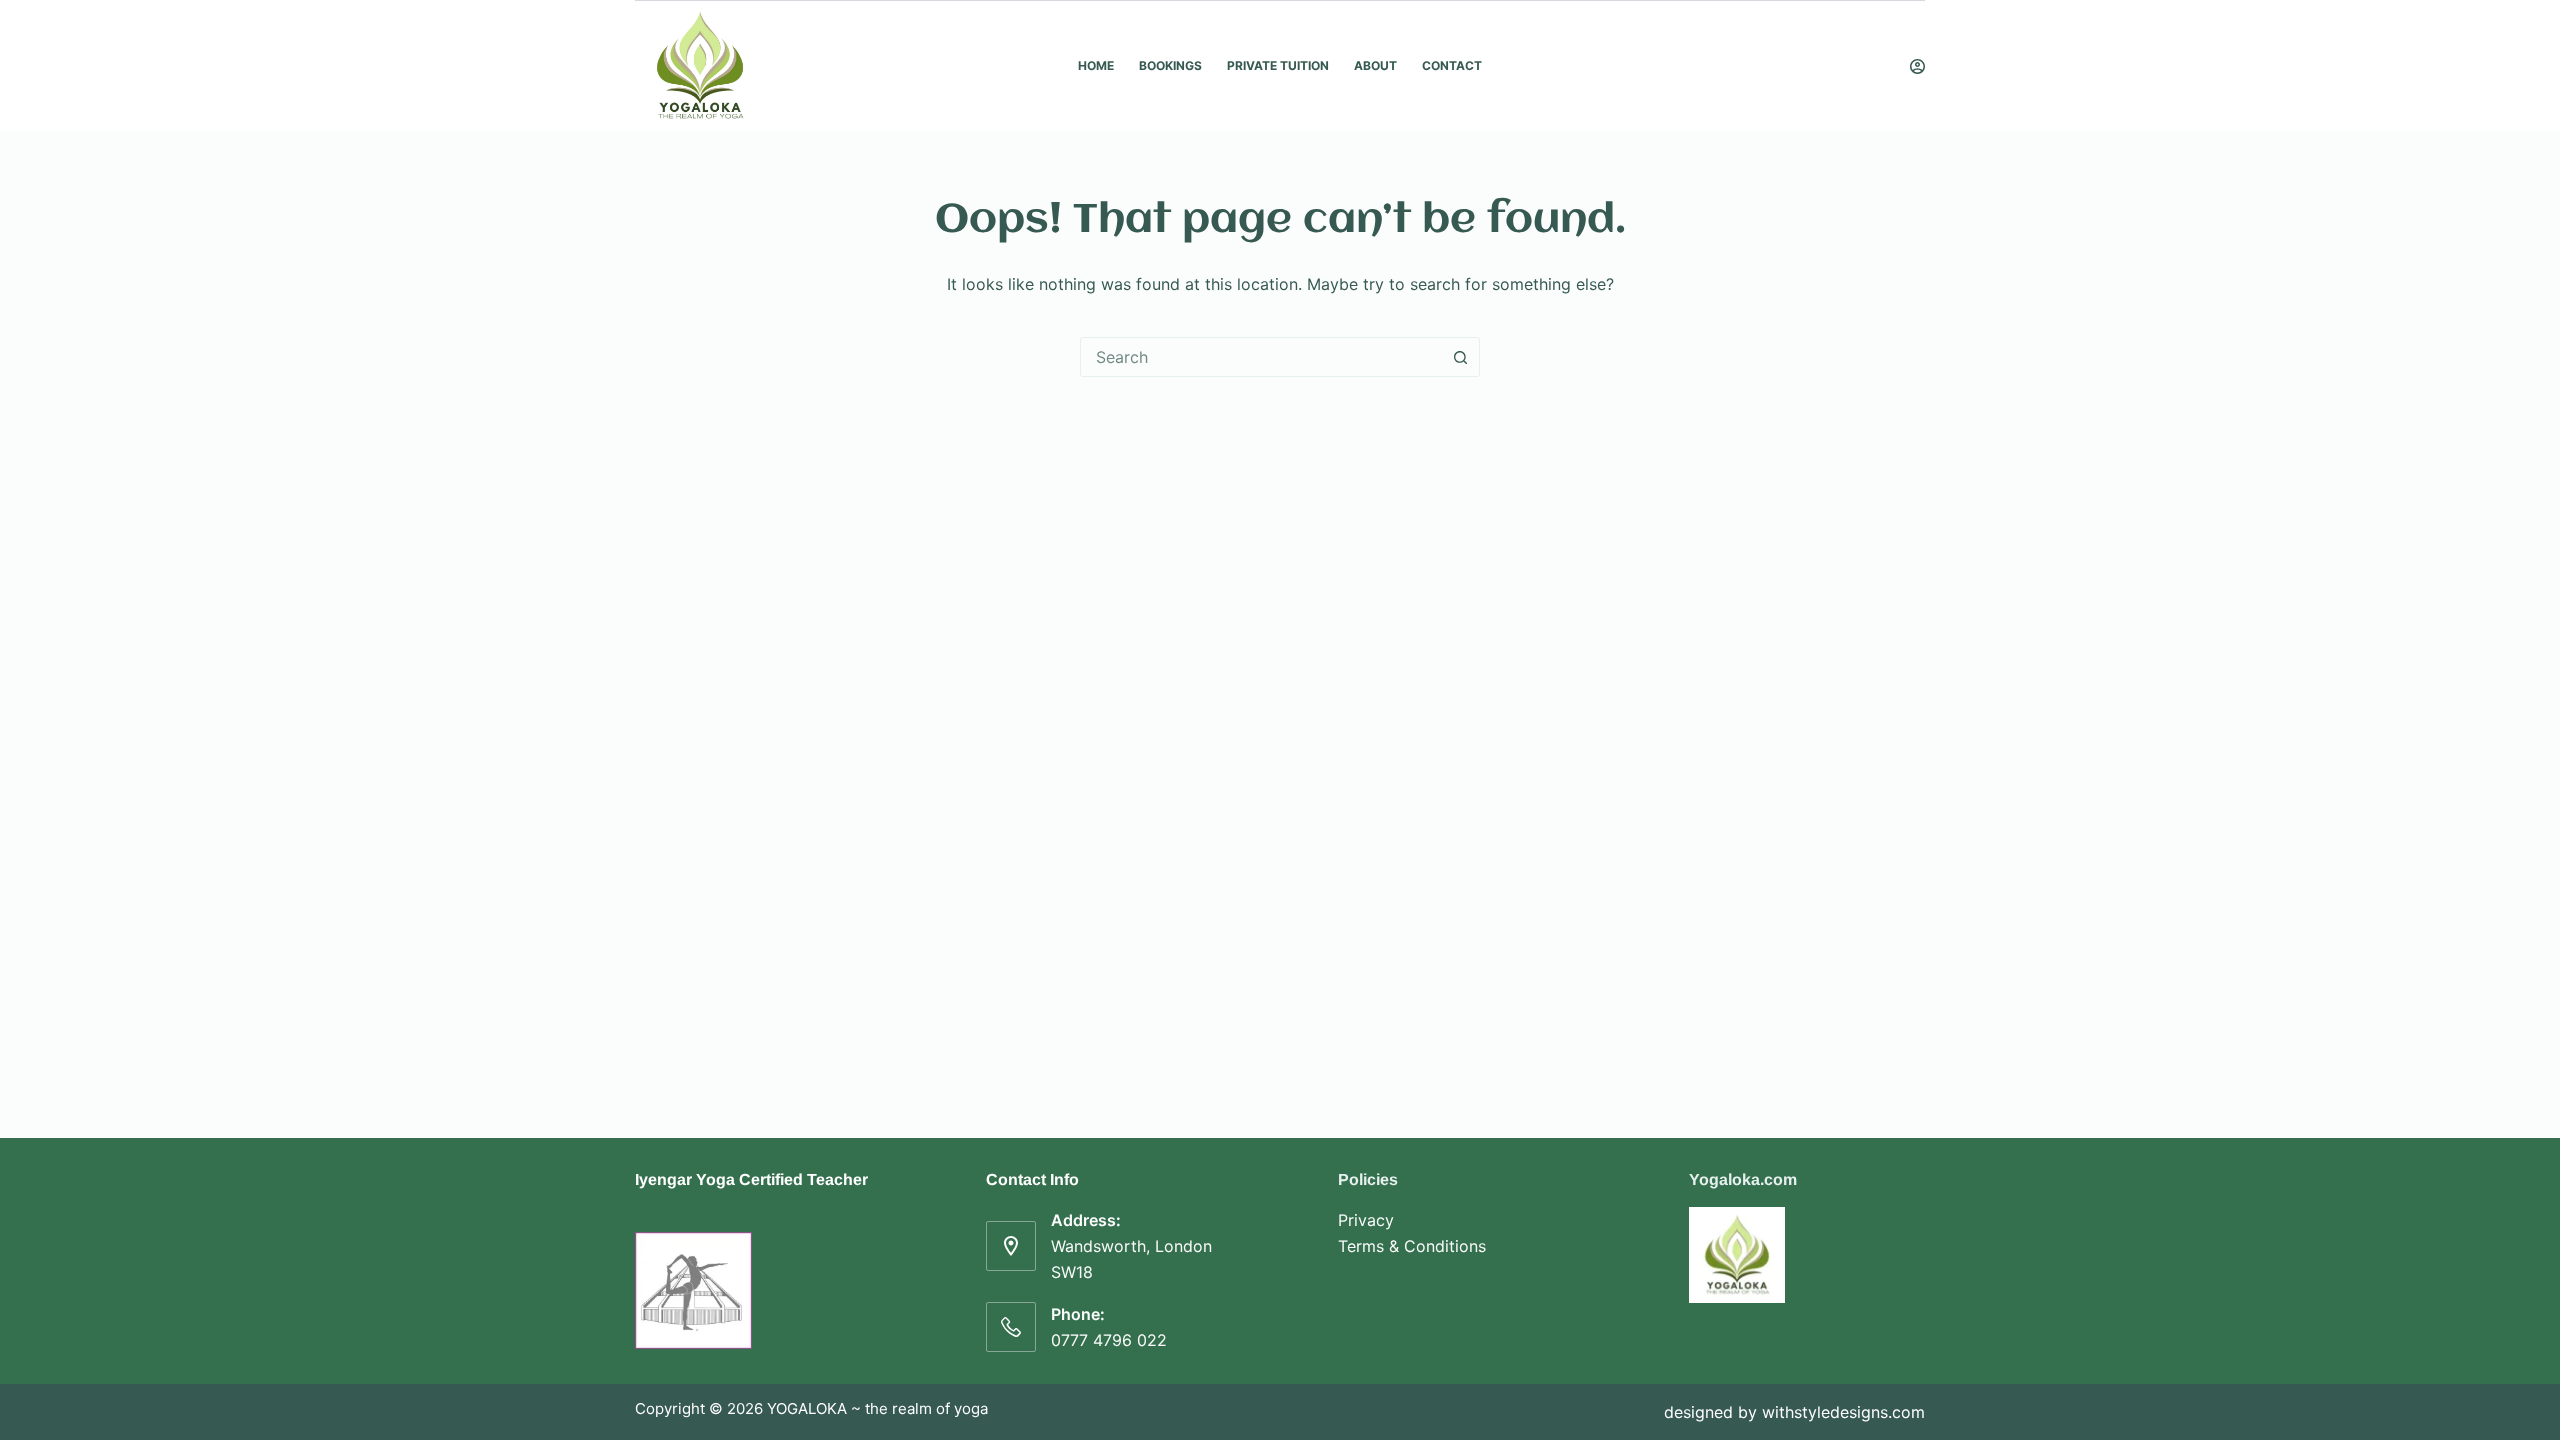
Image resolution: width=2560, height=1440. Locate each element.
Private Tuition (1278, 65)
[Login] (1917, 66)
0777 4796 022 (1109, 1340)
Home (1096, 65)
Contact (1452, 65)
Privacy (1366, 1220)
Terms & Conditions (1412, 1246)
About (1375, 65)
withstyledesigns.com (1843, 1412)
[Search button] (1460, 357)
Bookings (1170, 65)
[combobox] (1261, 357)
